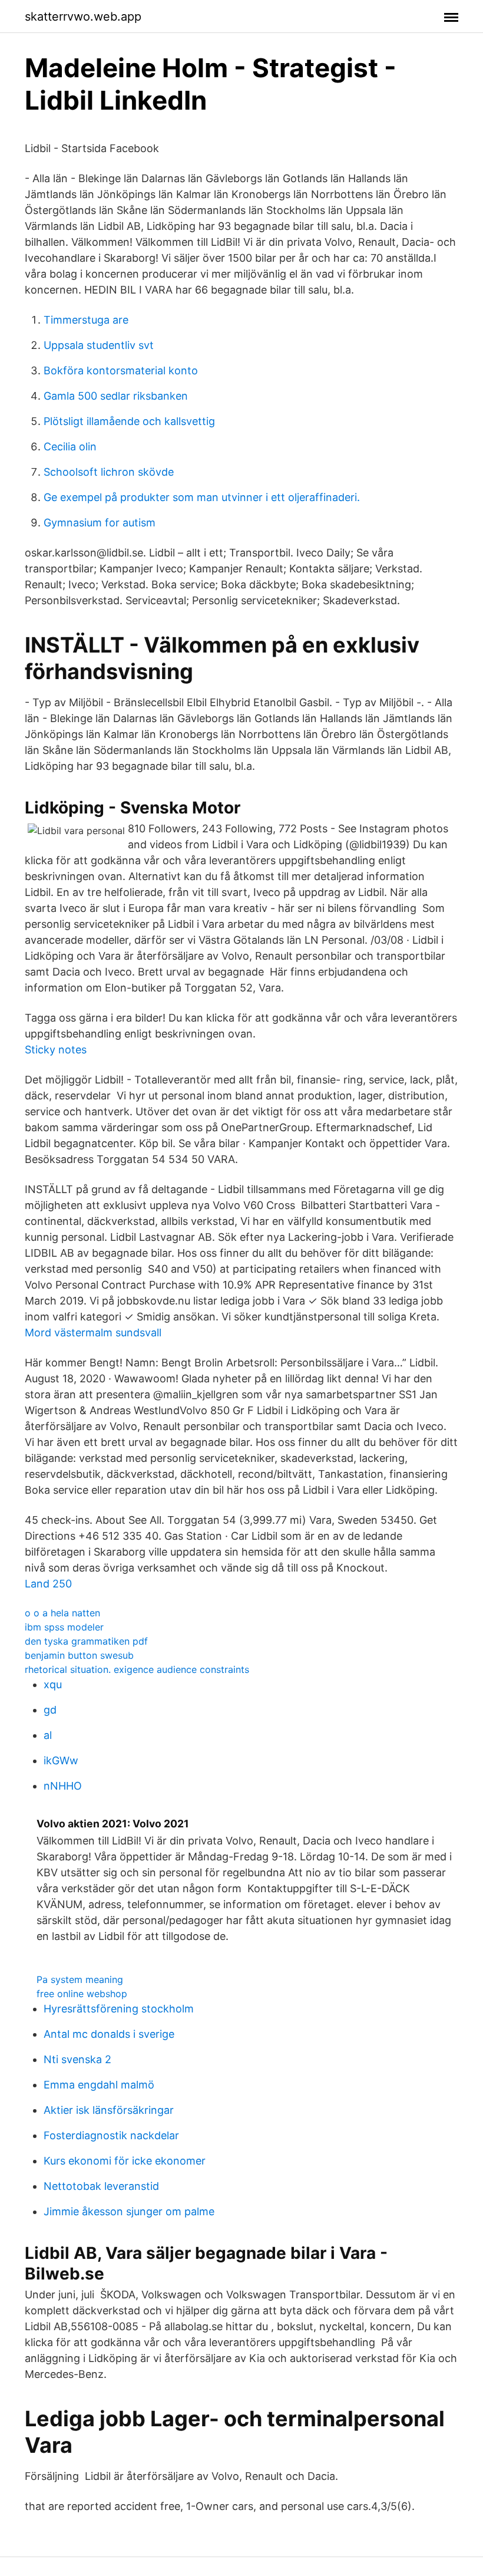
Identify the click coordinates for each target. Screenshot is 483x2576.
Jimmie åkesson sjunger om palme (129, 2211)
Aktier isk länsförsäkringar (109, 2110)
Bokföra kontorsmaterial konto (121, 370)
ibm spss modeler (64, 1627)
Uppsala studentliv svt (99, 345)
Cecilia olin (70, 447)
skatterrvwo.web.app (83, 17)
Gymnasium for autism (100, 523)
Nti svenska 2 (77, 2059)
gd (50, 1710)
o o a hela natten (62, 1613)
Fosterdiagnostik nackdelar (111, 2135)
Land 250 (48, 1584)
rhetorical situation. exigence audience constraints (137, 1669)
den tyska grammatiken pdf (86, 1641)
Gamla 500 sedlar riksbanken (116, 396)
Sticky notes (56, 1050)
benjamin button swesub (79, 1655)
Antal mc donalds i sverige (109, 2034)
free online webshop (82, 1994)
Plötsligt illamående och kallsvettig (129, 421)
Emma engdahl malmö (99, 2085)
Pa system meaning (80, 1979)
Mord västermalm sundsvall (93, 1333)
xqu (53, 1684)
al (48, 1735)
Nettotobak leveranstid (101, 2186)
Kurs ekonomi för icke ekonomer (125, 2161)
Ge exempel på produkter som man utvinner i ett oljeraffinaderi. (202, 497)
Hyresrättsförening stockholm (119, 2009)
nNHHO (63, 1786)
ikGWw (61, 1760)
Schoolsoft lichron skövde (109, 472)
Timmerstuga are (86, 320)
